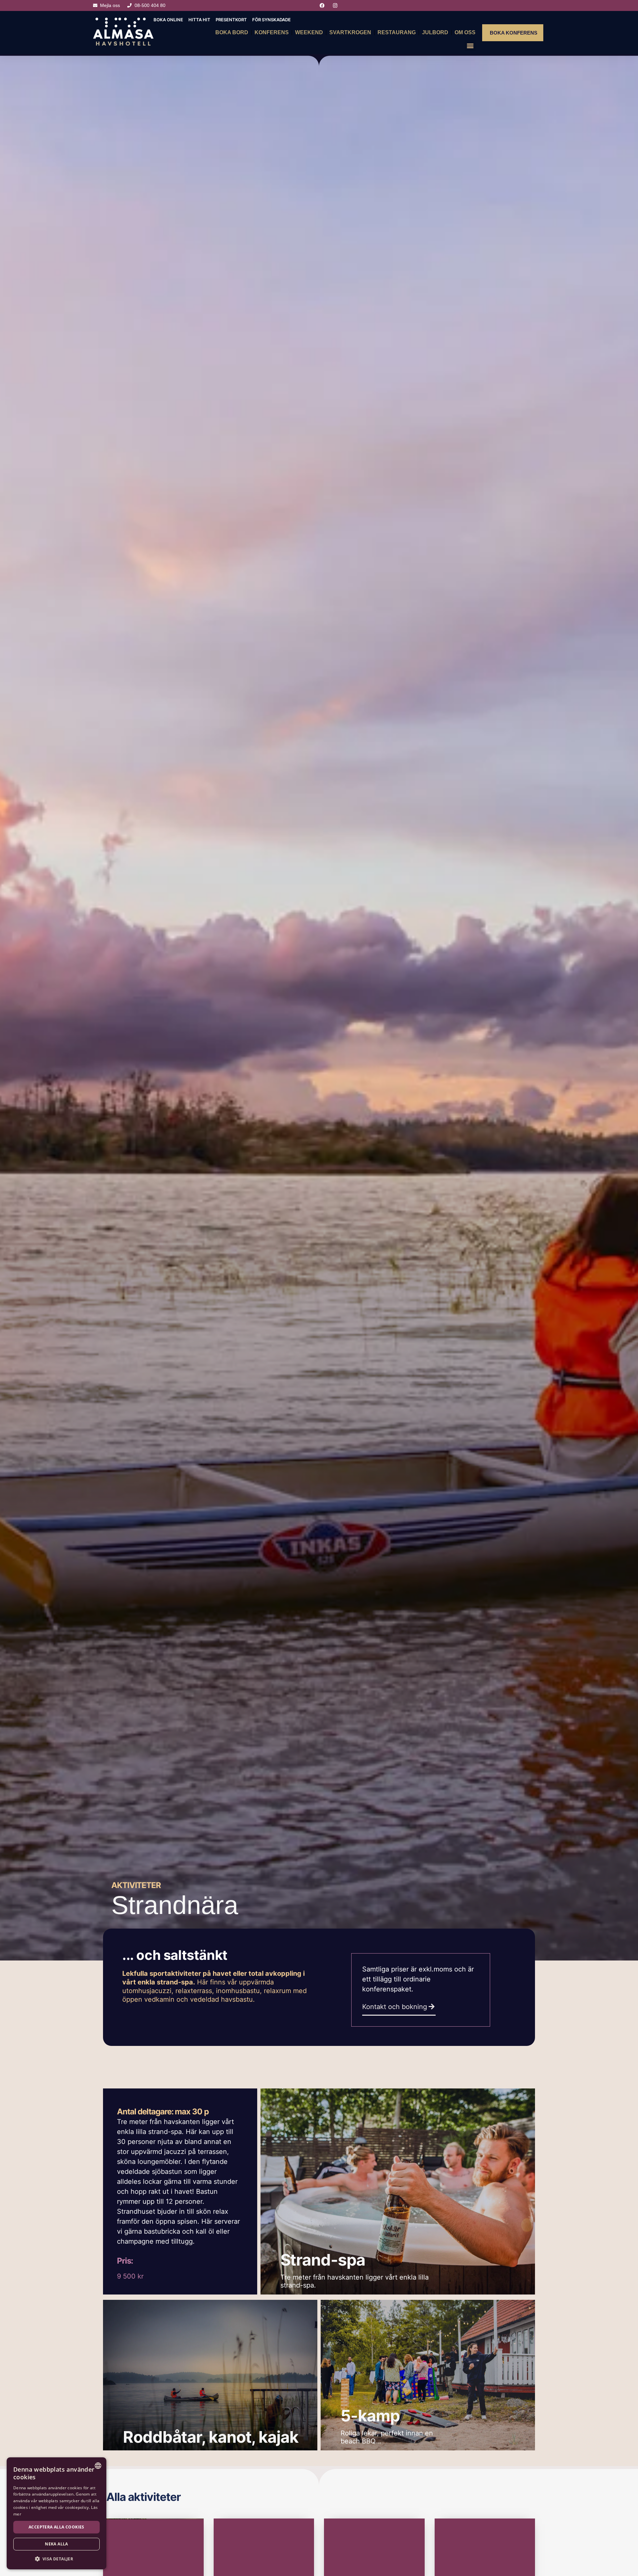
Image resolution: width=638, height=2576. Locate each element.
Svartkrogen (350, 32)
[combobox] (98, 2466)
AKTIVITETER (136, 1885)
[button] (470, 46)
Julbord (435, 32)
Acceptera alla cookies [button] (56, 2527)
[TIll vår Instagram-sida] (336, 5)
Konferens (272, 32)
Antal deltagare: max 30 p (163, 2112)
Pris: (125, 2261)
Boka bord (232, 32)
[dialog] (56, 2513)
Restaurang (397, 32)
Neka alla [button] (56, 2544)
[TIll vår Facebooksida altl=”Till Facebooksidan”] (323, 5)
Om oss (465, 32)
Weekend (309, 32)
